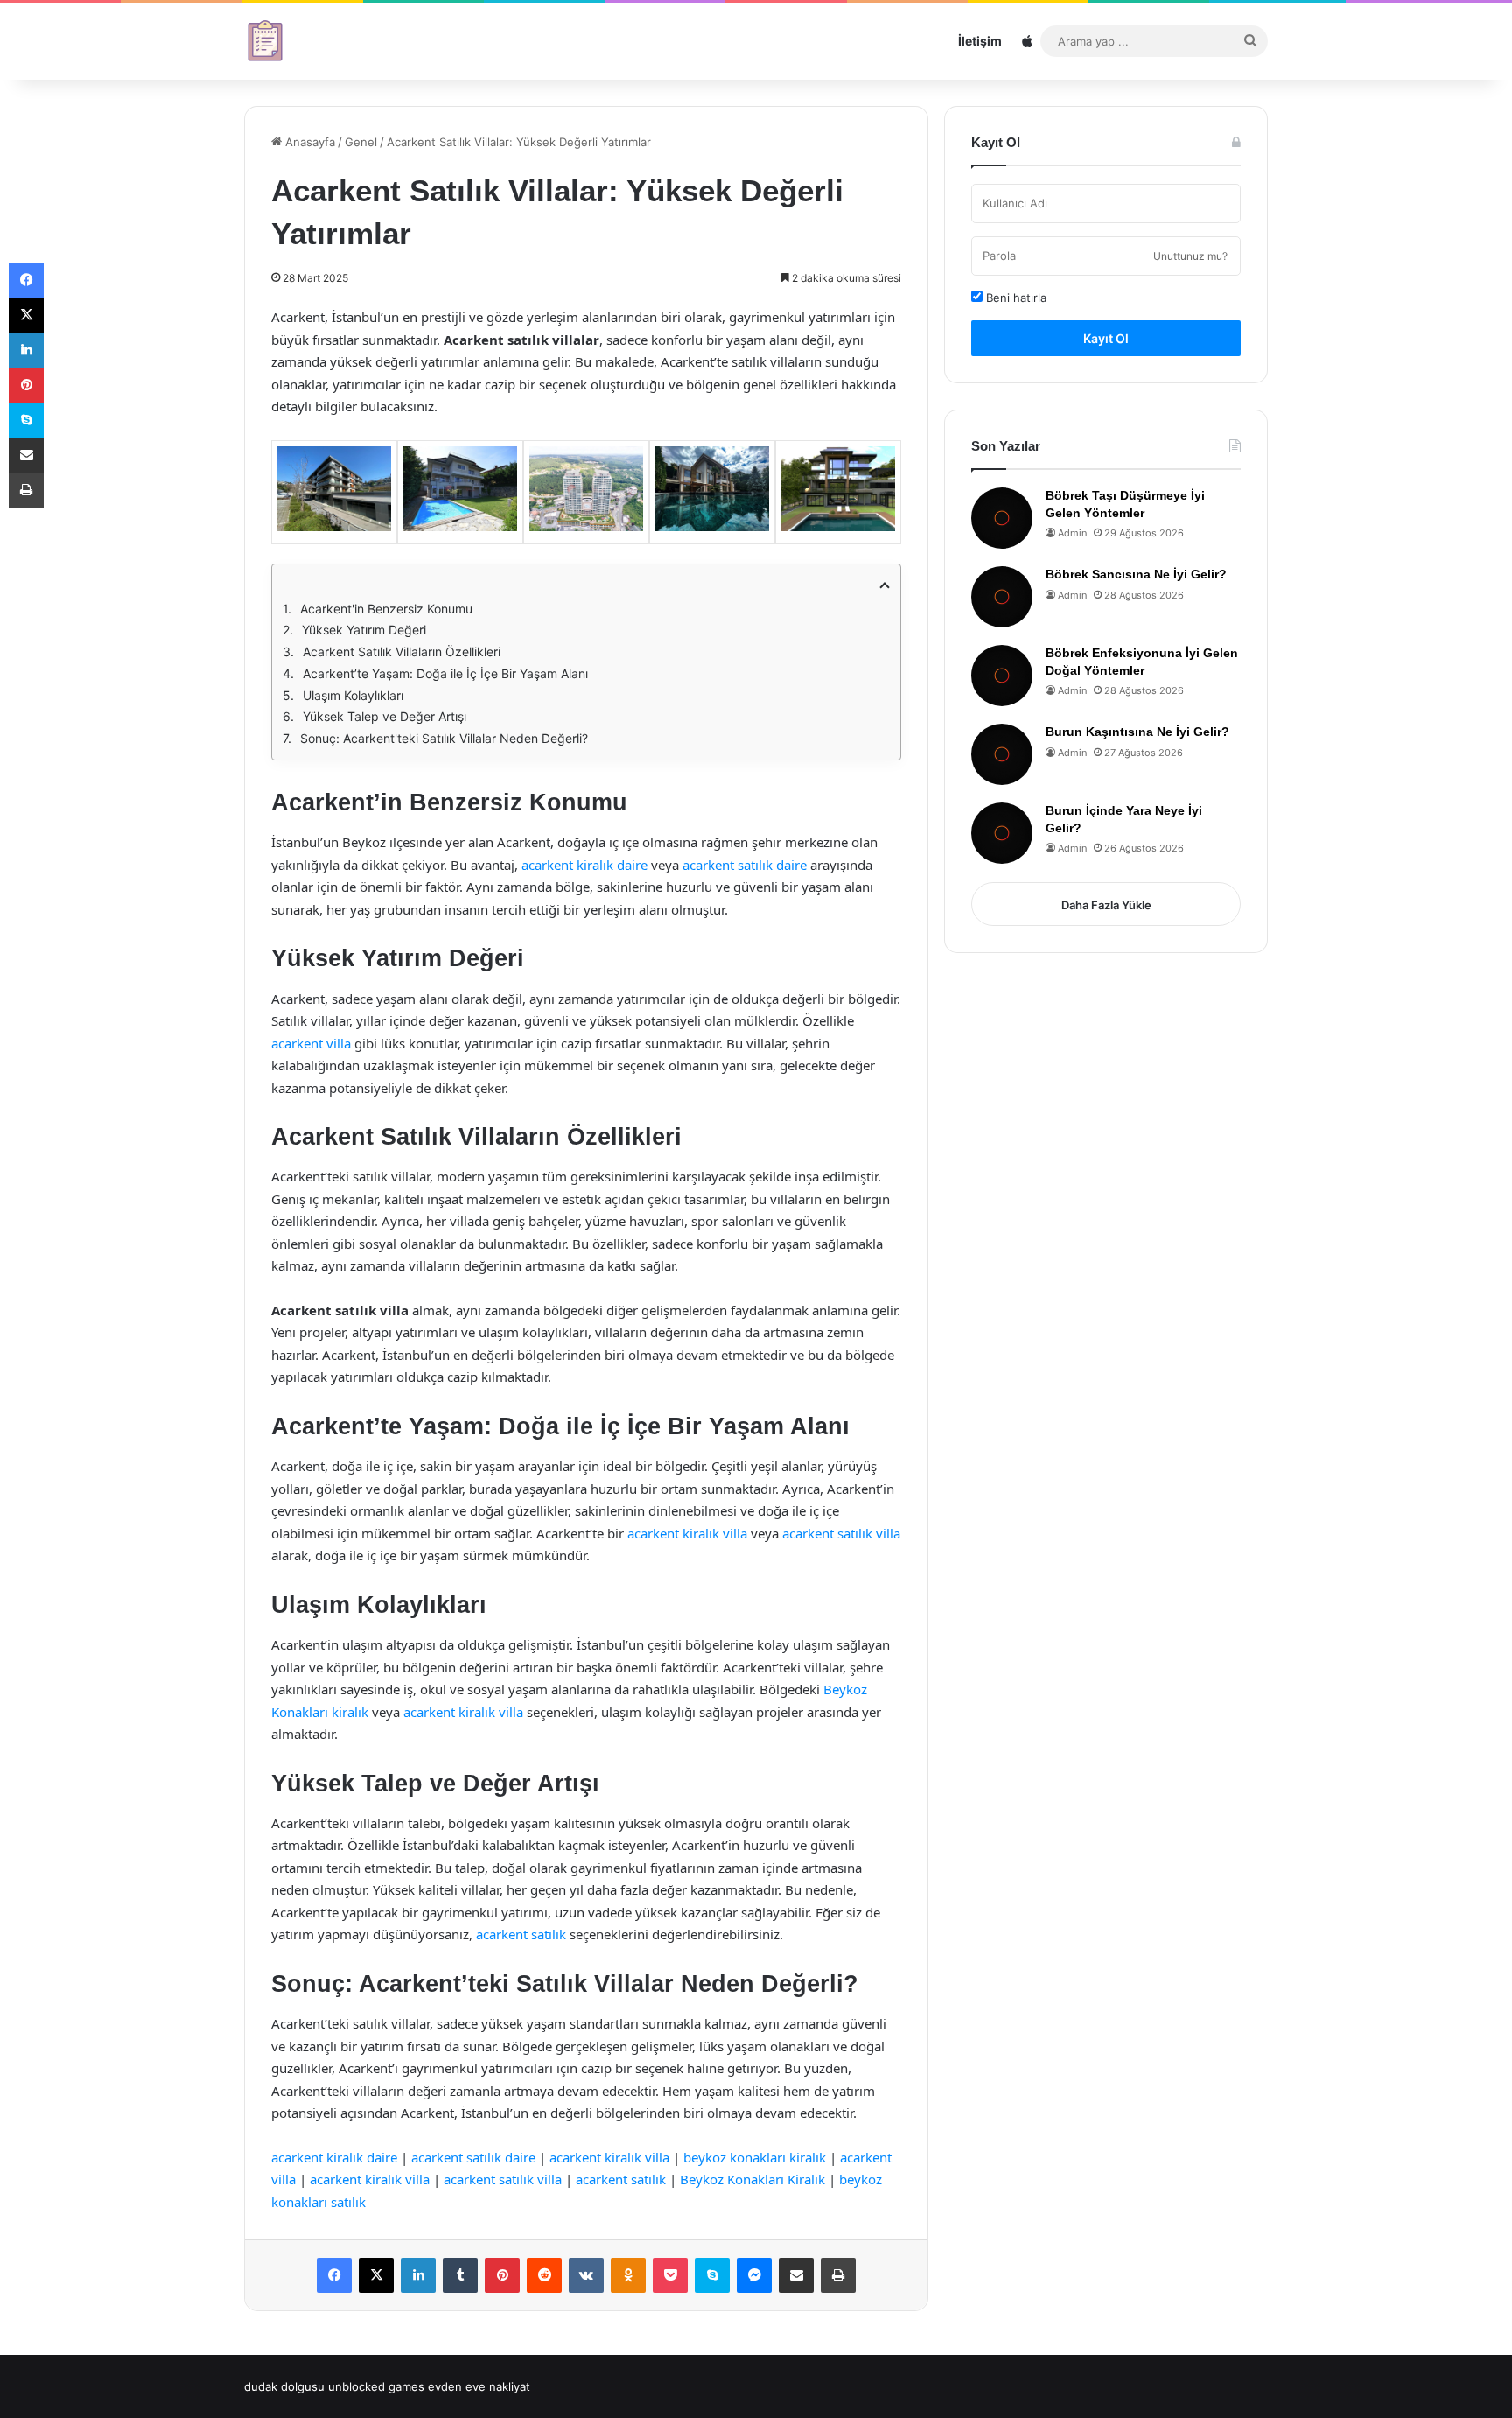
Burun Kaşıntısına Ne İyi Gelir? (1137, 732)
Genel (361, 142)
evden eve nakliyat (479, 2386)
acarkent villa (311, 1043)
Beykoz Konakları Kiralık (752, 2179)
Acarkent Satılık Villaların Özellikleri (402, 652)
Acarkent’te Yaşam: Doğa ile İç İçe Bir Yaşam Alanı (445, 673)
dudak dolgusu (284, 2386)
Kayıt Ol (1106, 338)
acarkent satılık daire (745, 865)
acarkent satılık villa (841, 1533)
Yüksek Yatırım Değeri (364, 630)
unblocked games (376, 2386)
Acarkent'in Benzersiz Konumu (386, 609)
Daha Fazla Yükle (1106, 905)
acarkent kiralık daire (584, 865)
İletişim (980, 41)
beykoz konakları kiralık (755, 2157)
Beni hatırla (1015, 298)
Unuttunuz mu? (1190, 256)
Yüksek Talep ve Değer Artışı (385, 716)
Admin (1072, 533)
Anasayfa (308, 142)
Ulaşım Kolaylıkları (353, 695)
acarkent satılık (521, 1934)
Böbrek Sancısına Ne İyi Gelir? (1136, 574)
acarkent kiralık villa (687, 1533)
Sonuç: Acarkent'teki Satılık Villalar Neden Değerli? (444, 738)
